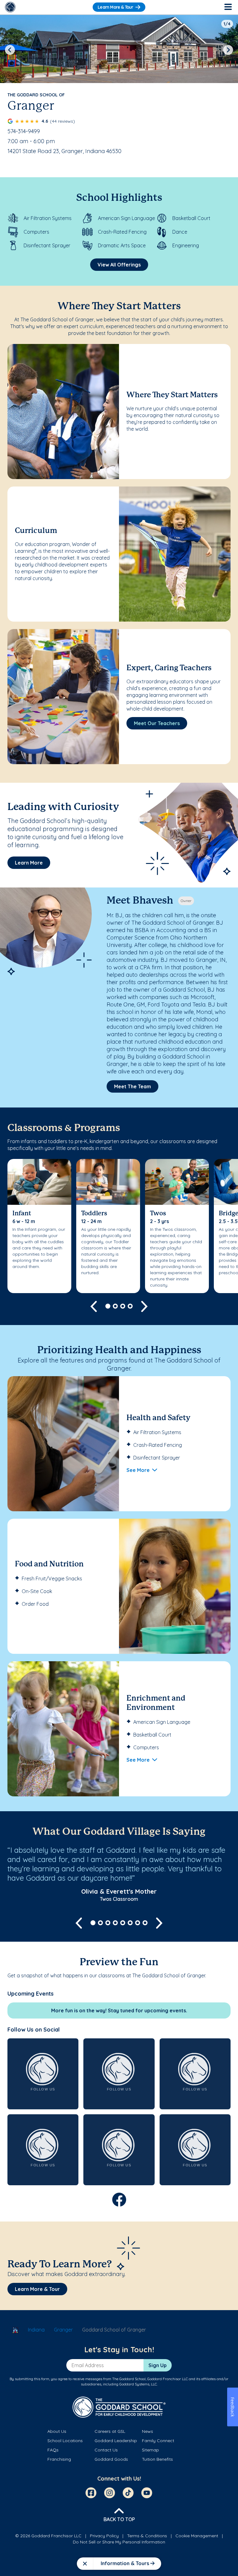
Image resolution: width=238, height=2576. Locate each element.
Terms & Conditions (147, 2536)
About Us (57, 2431)
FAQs (53, 2450)
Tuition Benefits (157, 2459)
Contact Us (106, 2450)
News (148, 2431)
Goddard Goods (111, 2459)
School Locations (65, 2441)
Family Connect (158, 2441)
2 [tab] (115, 1306)
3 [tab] (123, 1306)
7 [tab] (138, 1923)
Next (228, 50)
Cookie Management (197, 2536)
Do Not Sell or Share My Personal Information (119, 2542)
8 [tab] (145, 1923)
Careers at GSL (110, 2431)
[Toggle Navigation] (228, 7)
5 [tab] (123, 1923)
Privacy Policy (104, 2536)
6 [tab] (130, 1923)
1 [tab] (108, 1306)
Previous (10, 50)
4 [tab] (130, 1306)
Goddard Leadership (116, 2441)
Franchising (59, 2459)
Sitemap (150, 2450)
